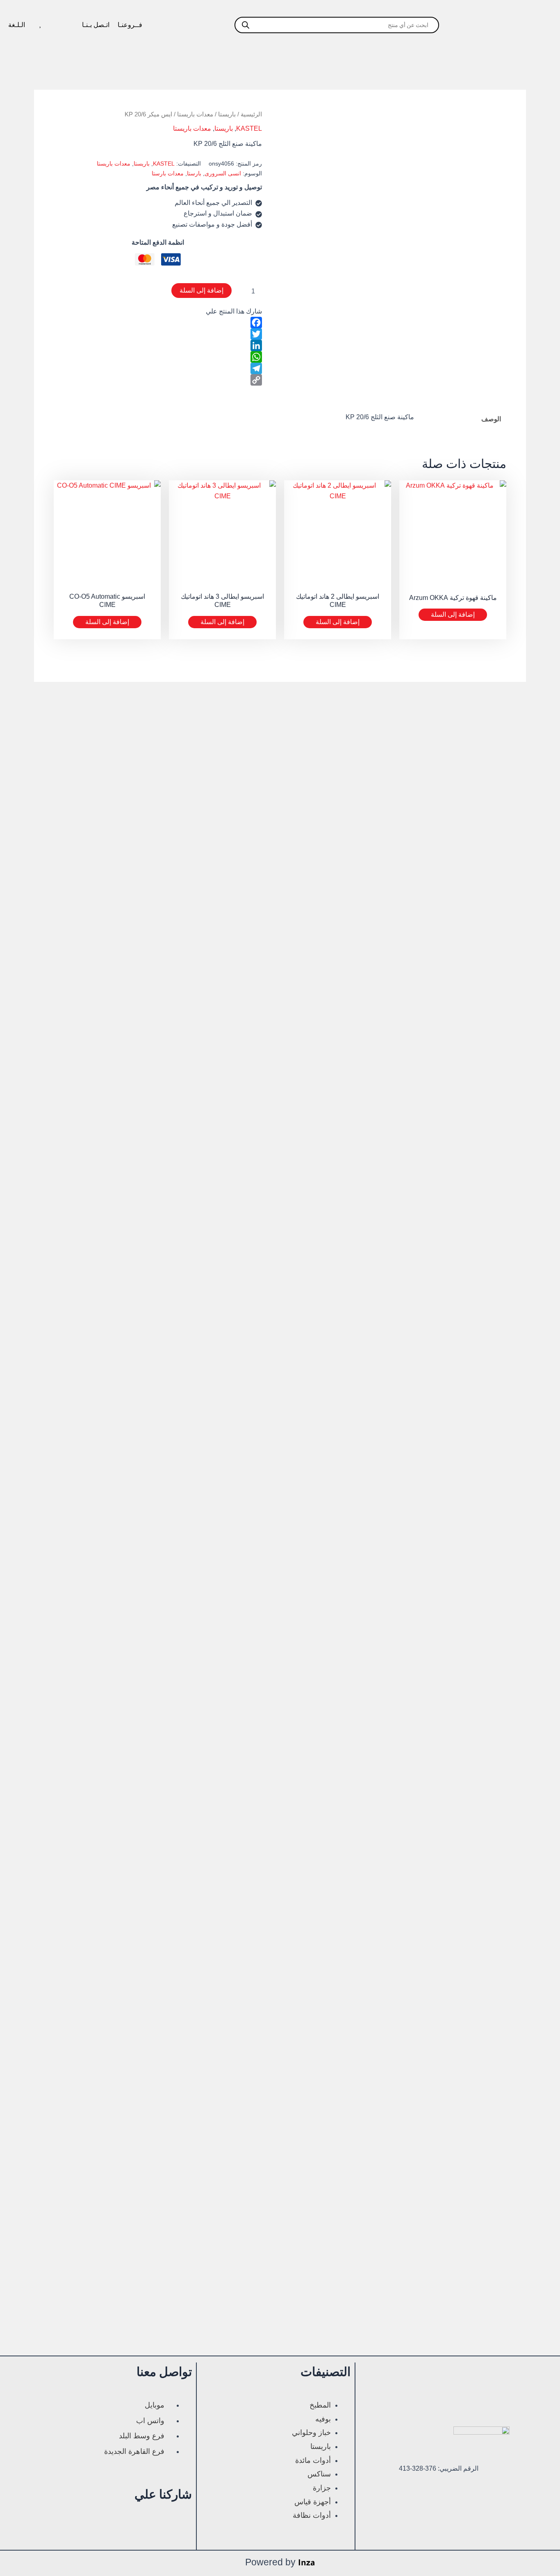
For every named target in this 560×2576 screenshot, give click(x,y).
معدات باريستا (195, 114)
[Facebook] (158, 323)
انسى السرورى (223, 173)
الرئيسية (251, 114)
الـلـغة (17, 25)
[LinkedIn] (158, 345)
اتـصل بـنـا (96, 25)
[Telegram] (158, 368)
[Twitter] (158, 334)
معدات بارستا (168, 173)
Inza (307, 2564)
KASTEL (249, 128)
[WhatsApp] (158, 357)
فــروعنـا (130, 25)
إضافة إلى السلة (201, 290)
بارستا (194, 173)
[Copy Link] (158, 380)
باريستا (227, 114)
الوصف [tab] (491, 420)
